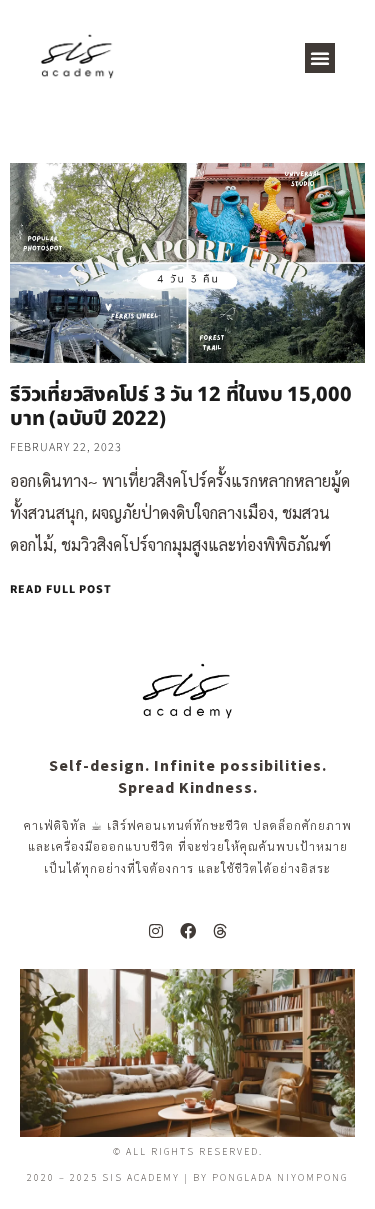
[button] (320, 58)
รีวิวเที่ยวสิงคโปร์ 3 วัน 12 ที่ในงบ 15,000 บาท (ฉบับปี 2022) (181, 407)
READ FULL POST (61, 589)
